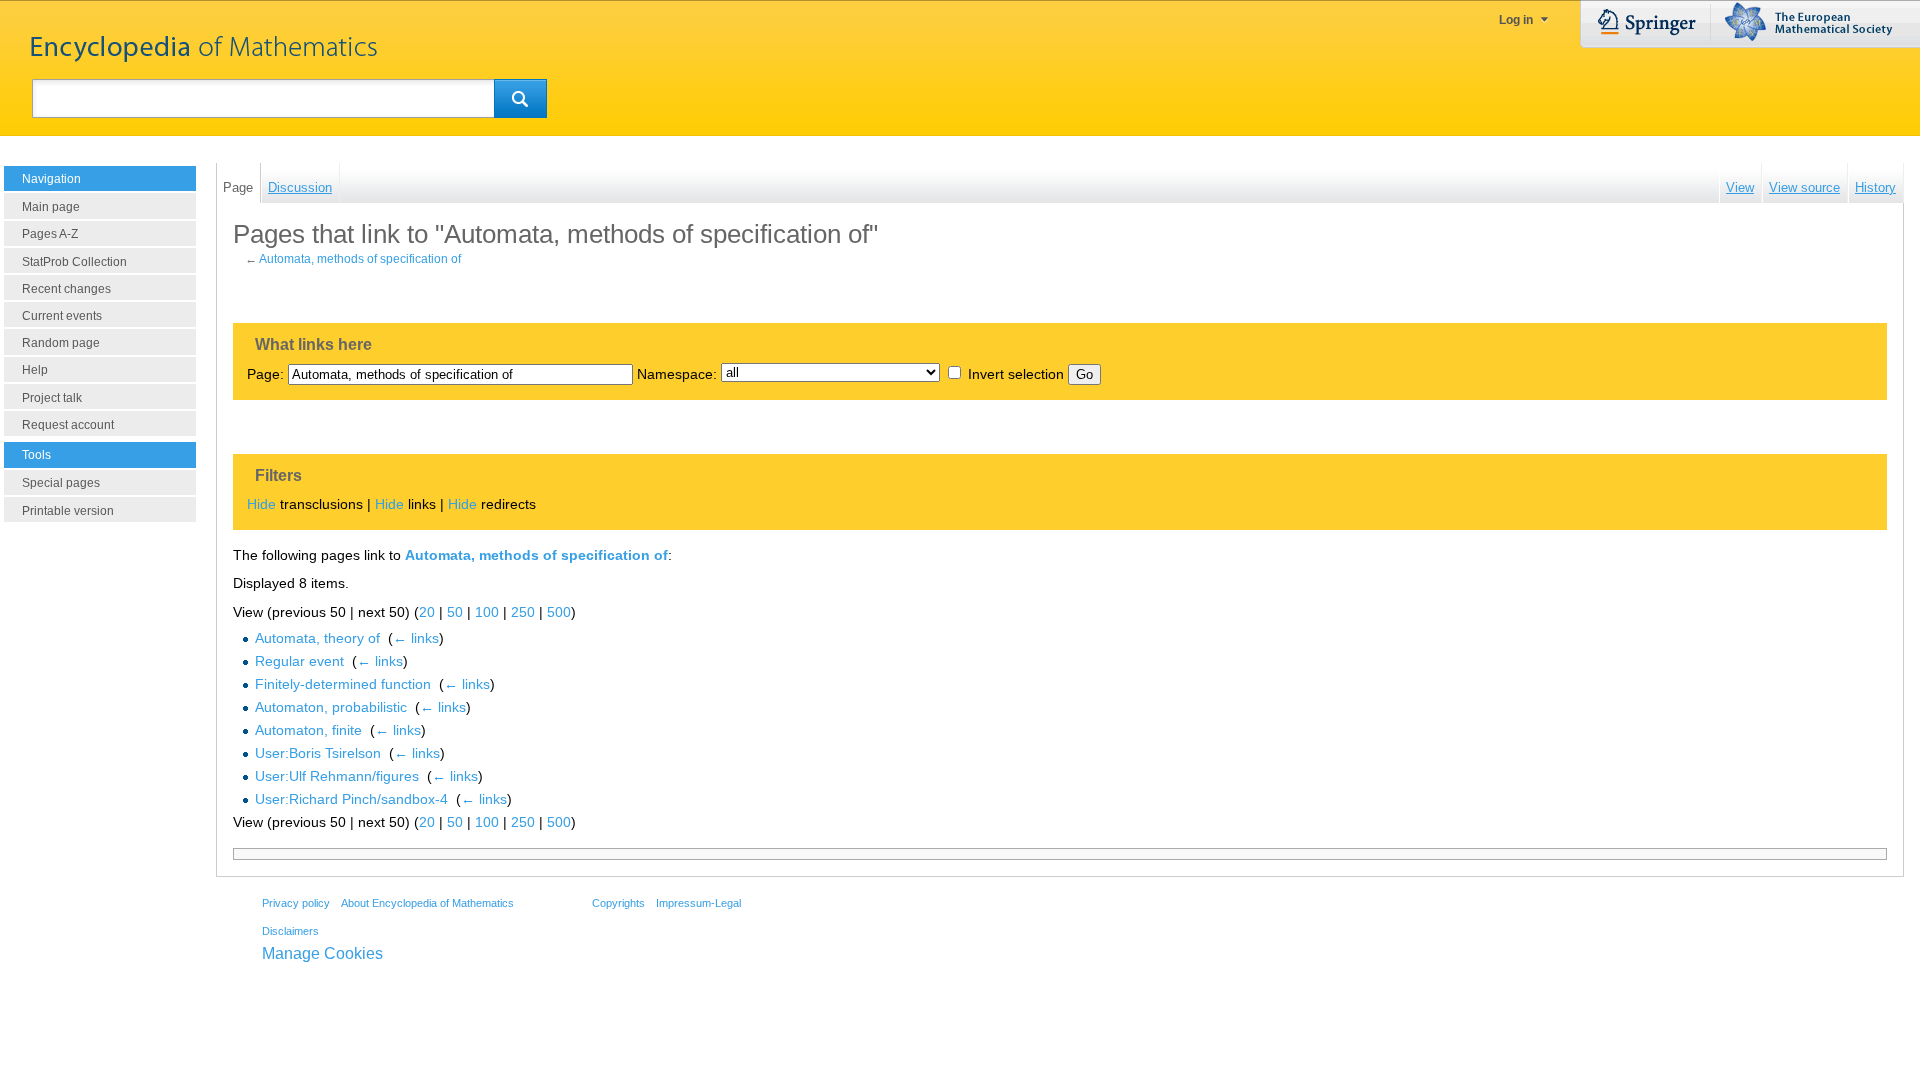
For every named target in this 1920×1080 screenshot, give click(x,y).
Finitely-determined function (343, 684)
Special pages (61, 483)
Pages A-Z (50, 234)
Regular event (299, 661)
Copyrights (618, 903)
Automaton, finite (308, 730)
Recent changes (66, 289)
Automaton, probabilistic (331, 707)
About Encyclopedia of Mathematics (427, 903)
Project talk (52, 398)
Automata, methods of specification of (360, 259)
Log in (1516, 20)
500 (559, 612)
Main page (51, 207)
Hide (261, 504)
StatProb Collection (74, 262)
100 (487, 612)
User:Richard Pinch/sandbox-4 (351, 799)
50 (455, 612)
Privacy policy (296, 903)
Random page (61, 343)
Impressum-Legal (698, 903)
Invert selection (1016, 374)
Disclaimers (290, 931)
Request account (68, 425)
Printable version (68, 511)
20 (427, 612)
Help (35, 370)
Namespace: (677, 374)
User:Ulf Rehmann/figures (337, 776)
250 (523, 612)
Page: (265, 374)
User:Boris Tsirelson (318, 753)
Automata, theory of (317, 638)
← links (416, 638)
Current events (62, 316)
